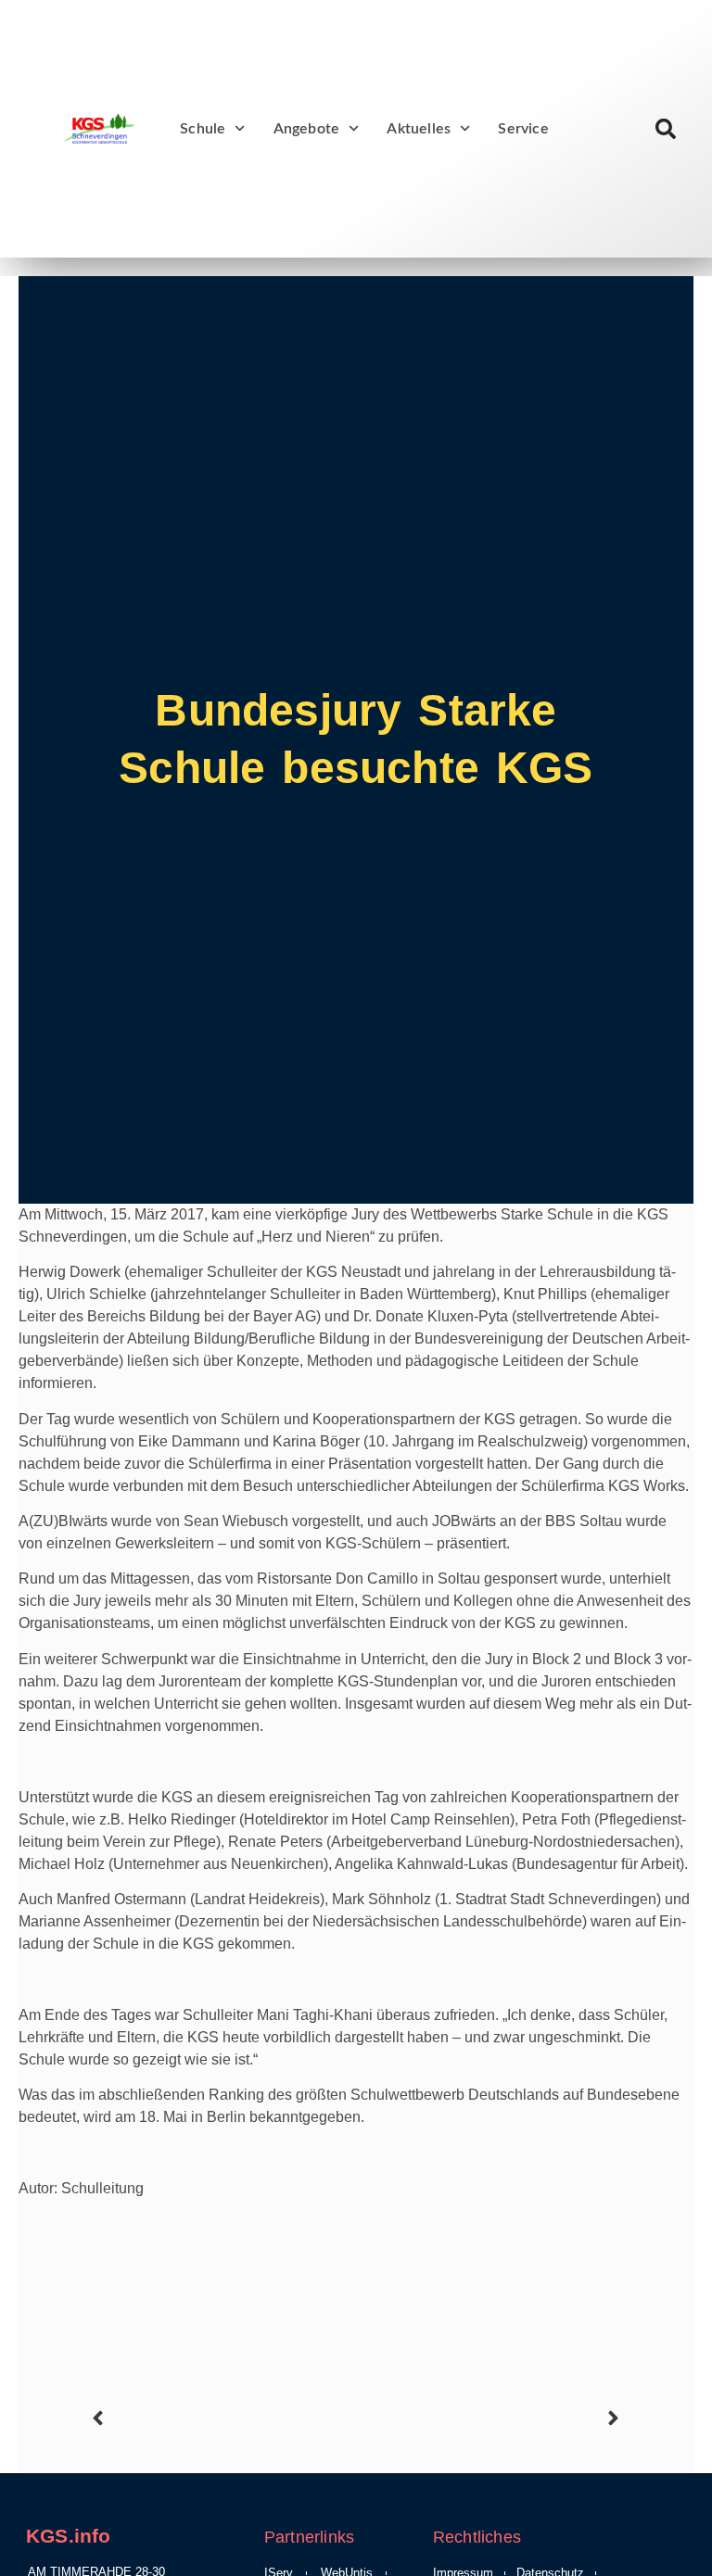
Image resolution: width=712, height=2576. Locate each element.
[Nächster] (491, 2418)
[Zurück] (221, 2418)
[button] (665, 129)
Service (523, 129)
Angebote (307, 129)
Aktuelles (419, 129)
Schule (203, 129)
